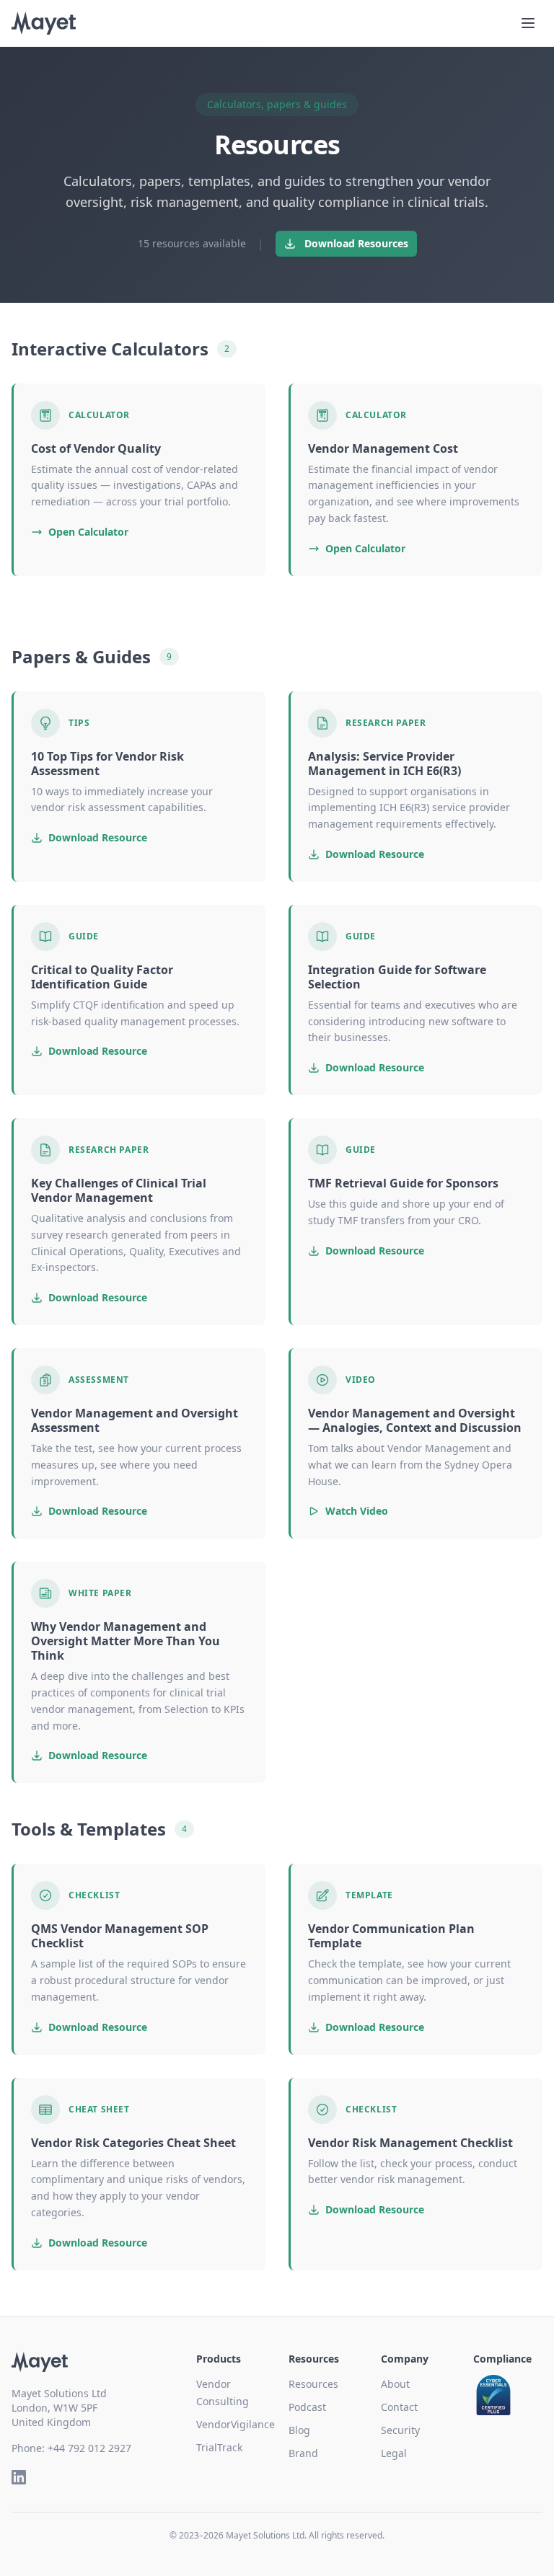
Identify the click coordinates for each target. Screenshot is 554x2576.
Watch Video (357, 1511)
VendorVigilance (236, 2424)
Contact (399, 2407)
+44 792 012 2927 (89, 2448)
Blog (299, 2430)
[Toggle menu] (528, 23)
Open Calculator (88, 532)
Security (400, 2430)
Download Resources (356, 243)
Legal (394, 2453)
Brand (303, 2453)
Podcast (307, 2407)
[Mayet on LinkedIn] (19, 2477)
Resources (313, 2384)
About (395, 2384)
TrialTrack (219, 2447)
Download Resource (98, 837)
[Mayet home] (44, 23)
